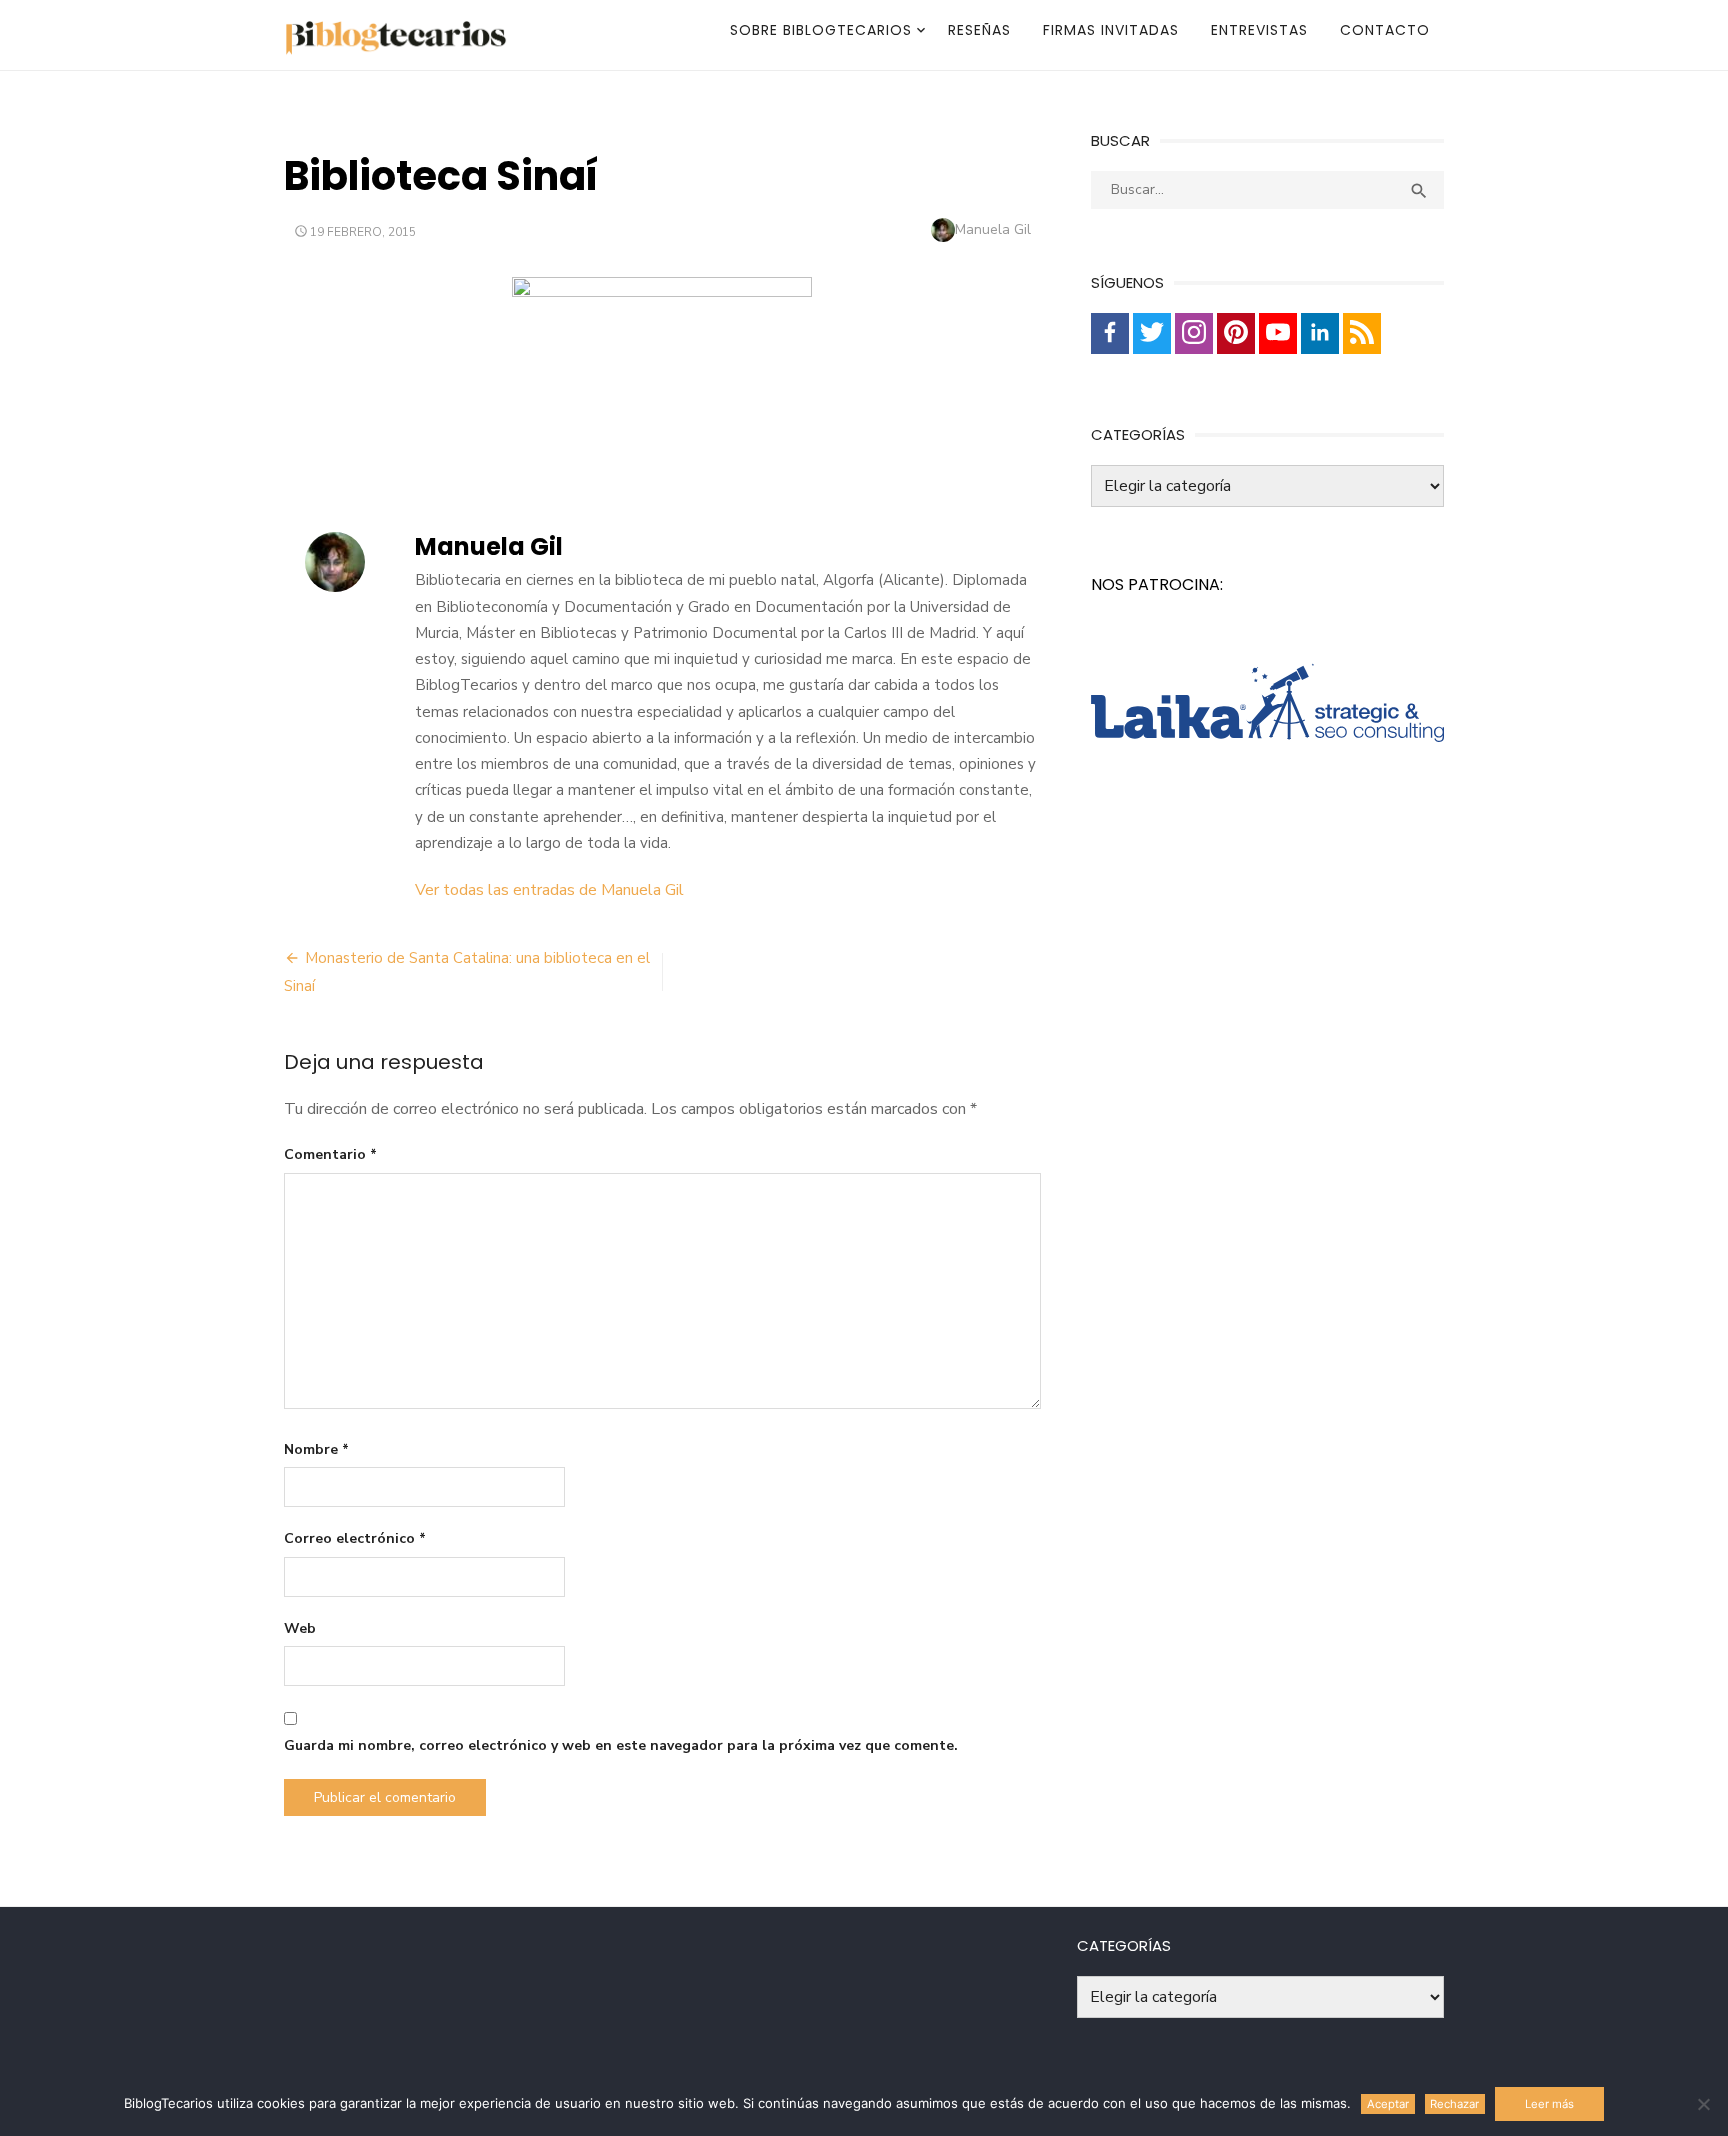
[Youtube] (1278, 333)
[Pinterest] (1236, 333)
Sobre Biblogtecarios (821, 30)
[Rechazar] (1703, 2104)
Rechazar (1454, 2104)
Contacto (1385, 30)
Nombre (316, 1449)
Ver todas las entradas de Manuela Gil (549, 890)
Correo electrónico (355, 1538)
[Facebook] (1110, 333)
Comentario (330, 1154)
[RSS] (1362, 333)
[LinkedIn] (1320, 333)
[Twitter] (1152, 333)
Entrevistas (1259, 30)
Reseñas (979, 30)
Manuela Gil (993, 229)
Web (300, 1628)
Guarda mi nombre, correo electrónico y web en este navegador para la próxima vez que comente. (621, 1745)
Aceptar (1388, 2104)
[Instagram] (1194, 333)
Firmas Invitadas (1111, 30)
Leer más (1549, 2104)
